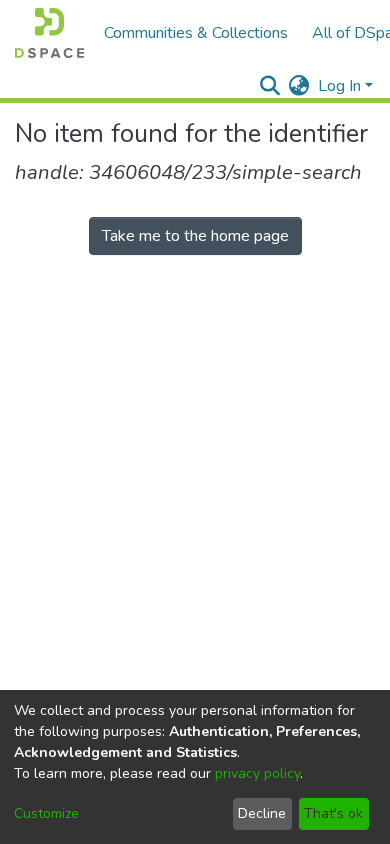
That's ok (333, 813)
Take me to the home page (195, 236)
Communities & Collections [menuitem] (196, 33)
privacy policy (257, 773)
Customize (46, 813)
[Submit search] (270, 86)
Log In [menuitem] (339, 86)
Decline (262, 813)
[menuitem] (299, 86)
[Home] (49, 33)
